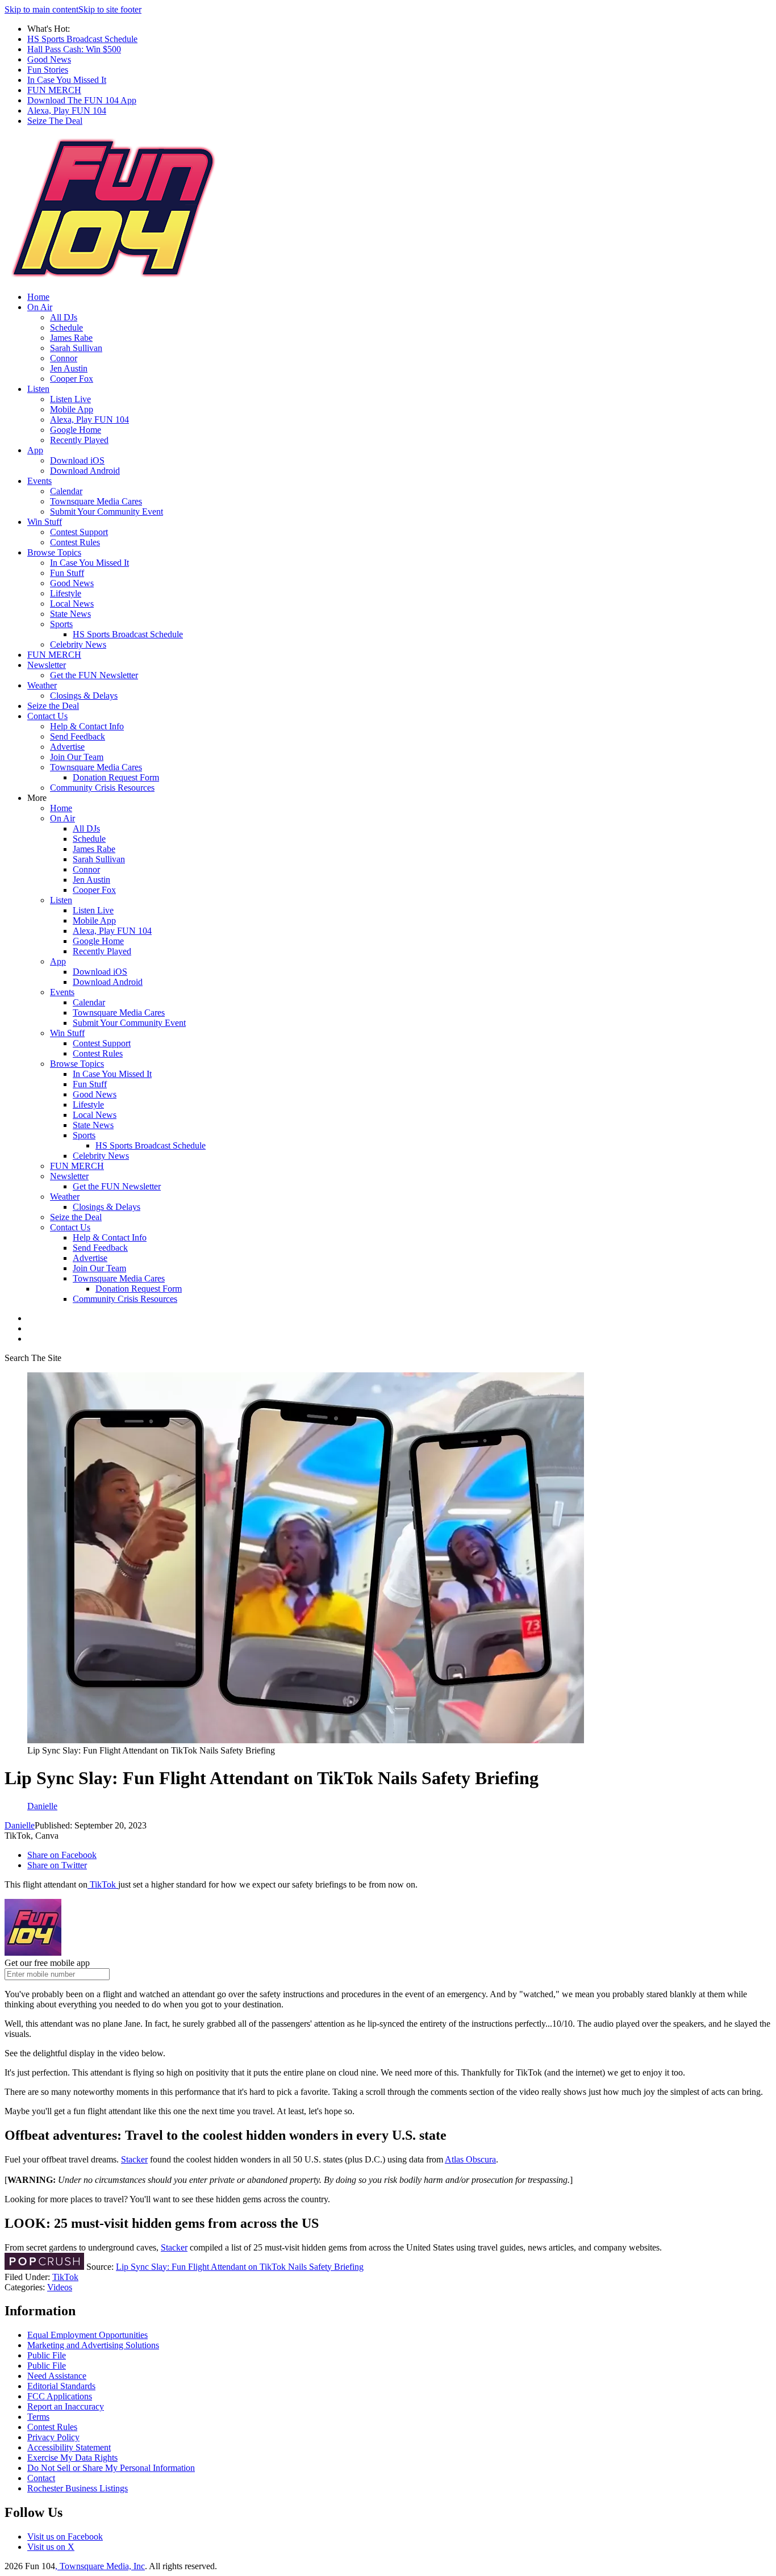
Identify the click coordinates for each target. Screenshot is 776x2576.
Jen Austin (69, 368)
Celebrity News (78, 644)
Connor (64, 358)
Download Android (85, 471)
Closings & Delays (84, 696)
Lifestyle (66, 593)
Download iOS (77, 460)
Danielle (20, 1825)
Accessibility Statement (69, 2447)
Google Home (76, 430)
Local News (72, 604)
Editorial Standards (61, 2386)
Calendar (66, 491)
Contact (41, 2478)
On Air (40, 307)
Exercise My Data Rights (72, 2458)
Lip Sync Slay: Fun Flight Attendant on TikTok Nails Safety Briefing (240, 2267)
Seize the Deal (53, 706)
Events (39, 481)
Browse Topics (54, 552)
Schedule (66, 327)
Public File (47, 2355)
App (35, 450)
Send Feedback (78, 736)
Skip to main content (41, 9)
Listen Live (70, 399)
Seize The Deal (55, 121)
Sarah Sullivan (76, 348)
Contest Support (79, 532)
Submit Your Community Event (107, 512)
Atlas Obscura (470, 2159)
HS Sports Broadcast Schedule (82, 39)
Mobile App (72, 409)
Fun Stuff (67, 573)
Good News (49, 59)
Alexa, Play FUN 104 (67, 110)
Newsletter (47, 665)
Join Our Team (77, 757)
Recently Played (79, 440)
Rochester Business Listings (78, 2488)
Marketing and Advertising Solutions (93, 2345)
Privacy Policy (53, 2437)
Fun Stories (48, 70)
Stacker (134, 2159)
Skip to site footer (110, 9)
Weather (42, 685)
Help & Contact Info (87, 726)
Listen (38, 389)
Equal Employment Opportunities (87, 2335)
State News (70, 614)
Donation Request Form (116, 777)
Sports (61, 624)
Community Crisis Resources (102, 788)
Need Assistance (57, 2376)
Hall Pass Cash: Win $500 (74, 49)
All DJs (64, 317)
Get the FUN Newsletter (94, 675)
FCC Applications (60, 2396)
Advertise (67, 747)
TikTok (103, 1884)
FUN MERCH (54, 90)
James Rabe (71, 338)
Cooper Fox (72, 379)
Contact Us (47, 716)
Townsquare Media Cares (96, 501)
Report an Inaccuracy (66, 2406)
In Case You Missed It (67, 80)
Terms (38, 2417)
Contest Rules (75, 542)
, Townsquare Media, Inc (100, 2566)
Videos (60, 2287)
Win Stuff (45, 522)
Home (38, 297)
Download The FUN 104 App (82, 100)
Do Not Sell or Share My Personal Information (111, 2468)
